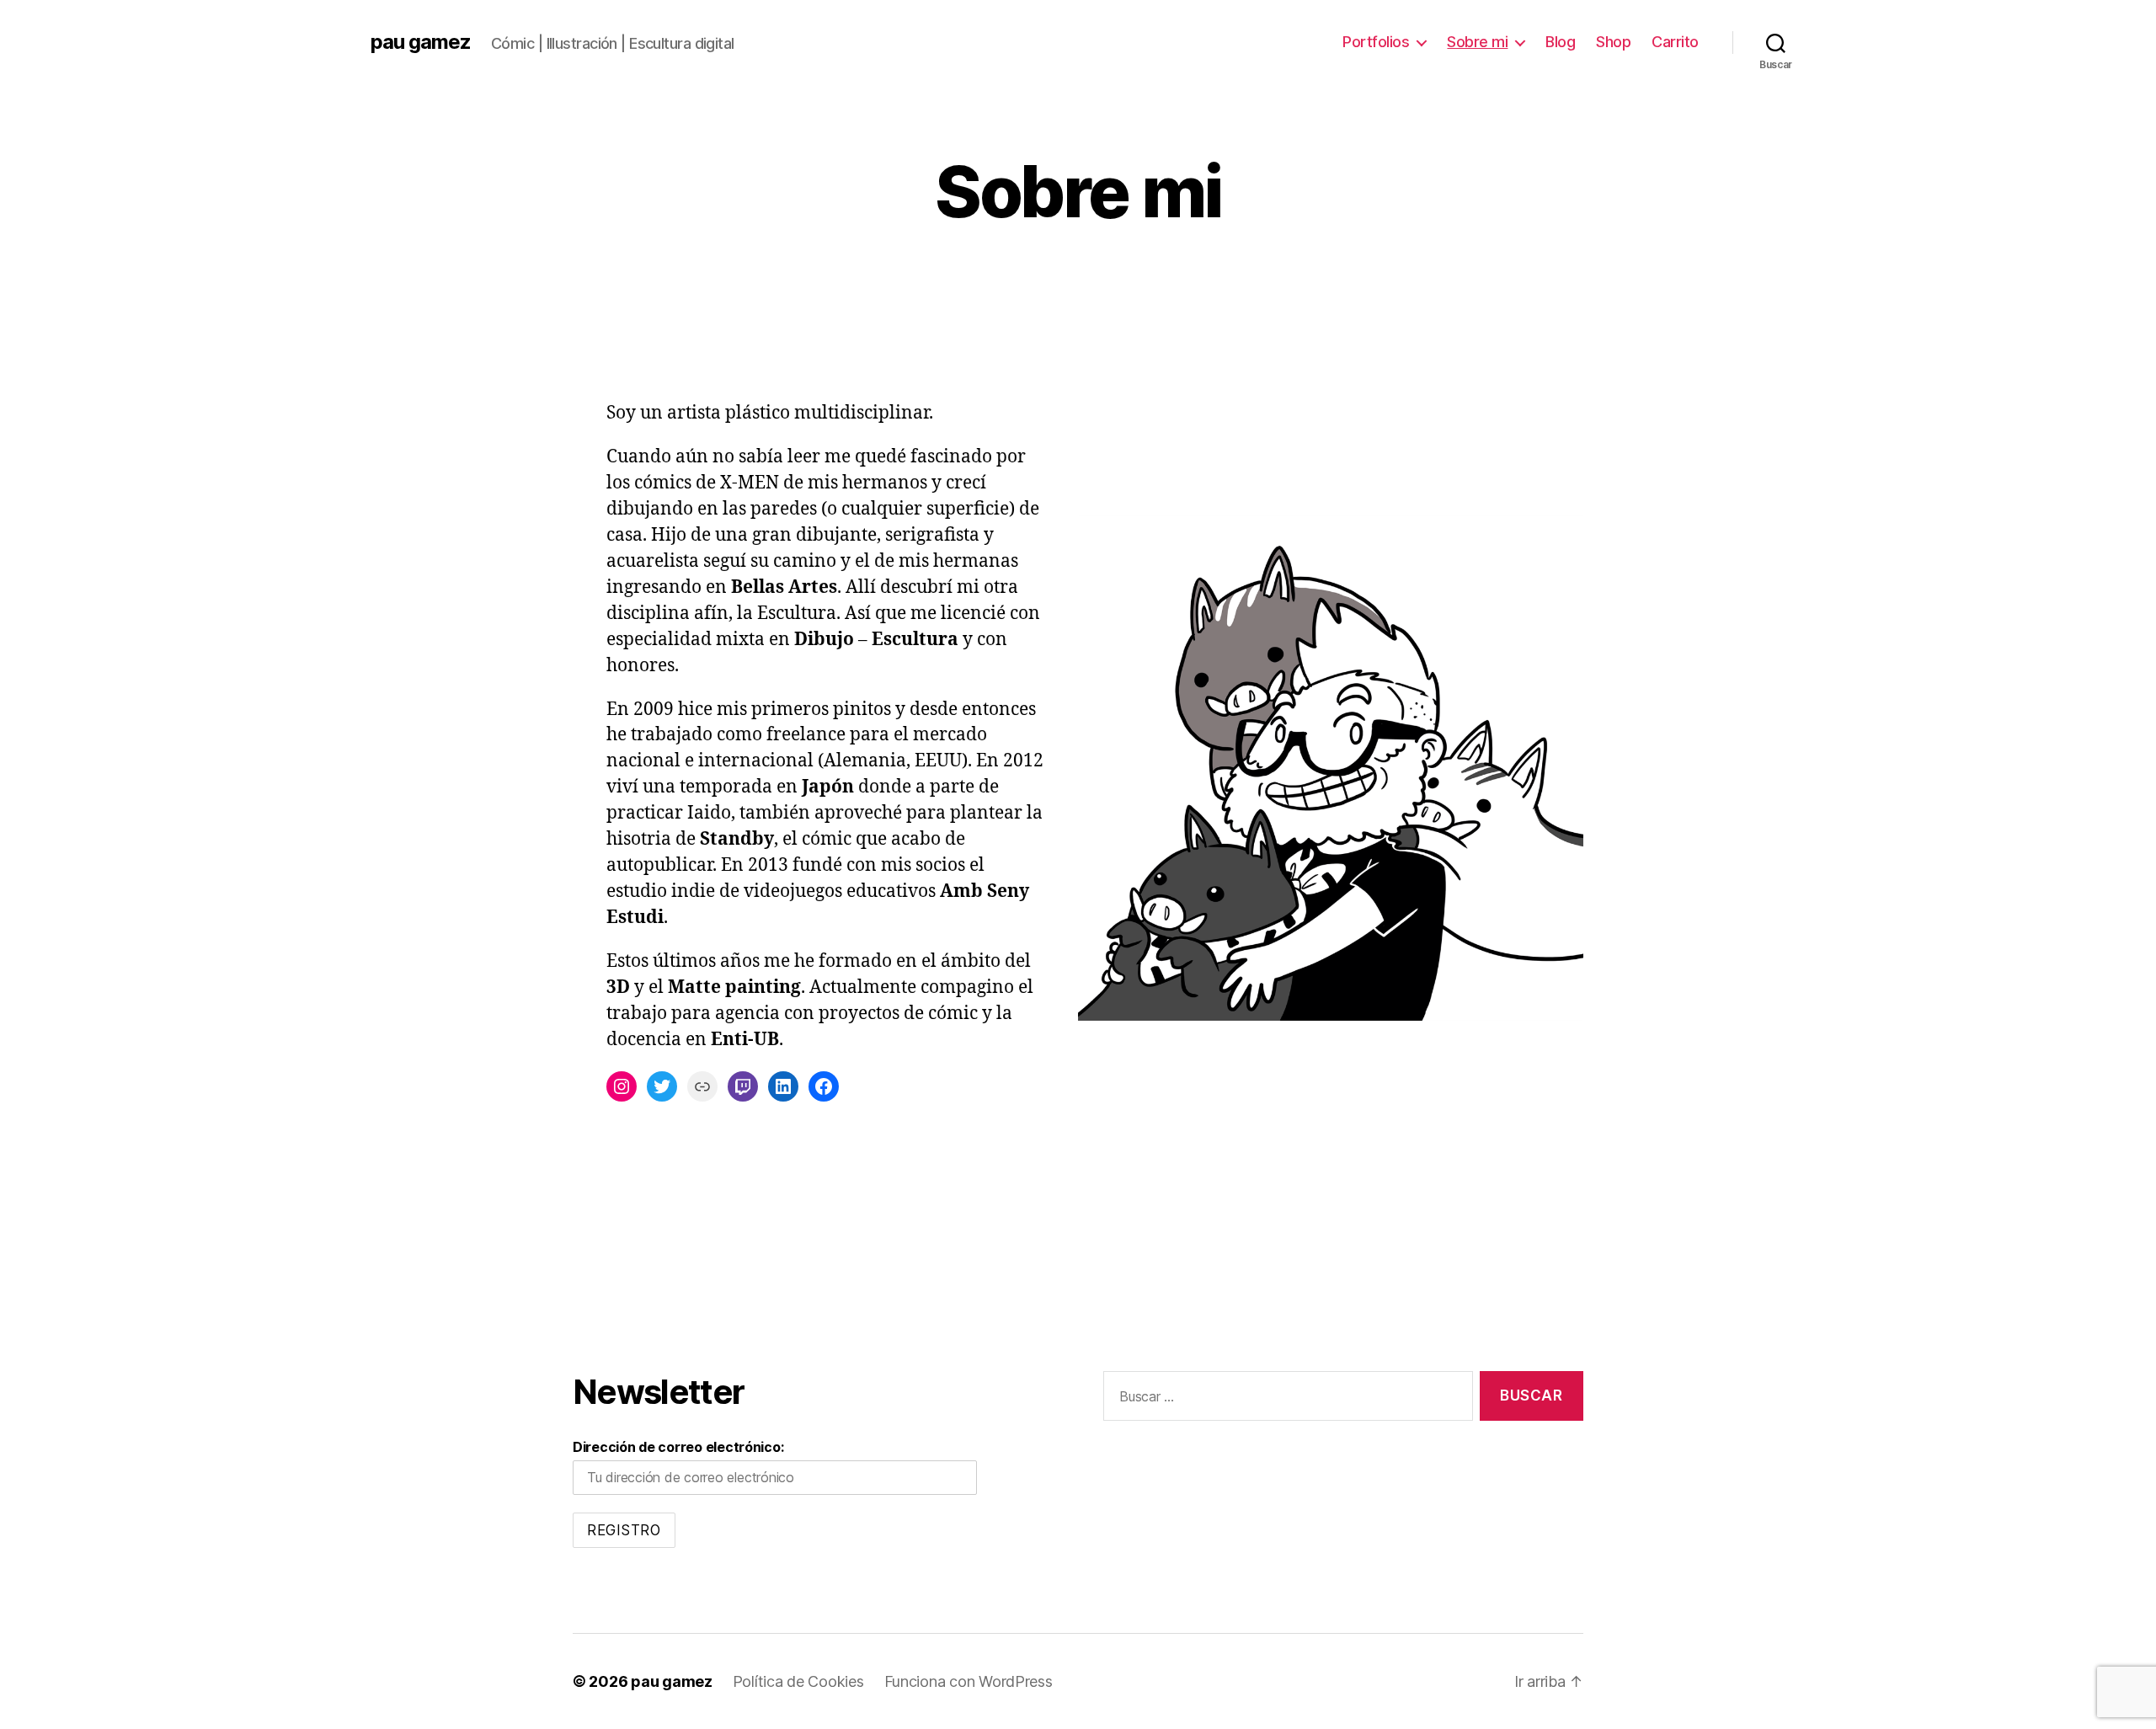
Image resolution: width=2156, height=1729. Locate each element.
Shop (1613, 42)
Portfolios (1376, 42)
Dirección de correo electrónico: (678, 1447)
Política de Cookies (798, 1681)
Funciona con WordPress (969, 1681)
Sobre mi (1477, 42)
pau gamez (421, 42)
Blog (1560, 42)
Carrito (1675, 42)
